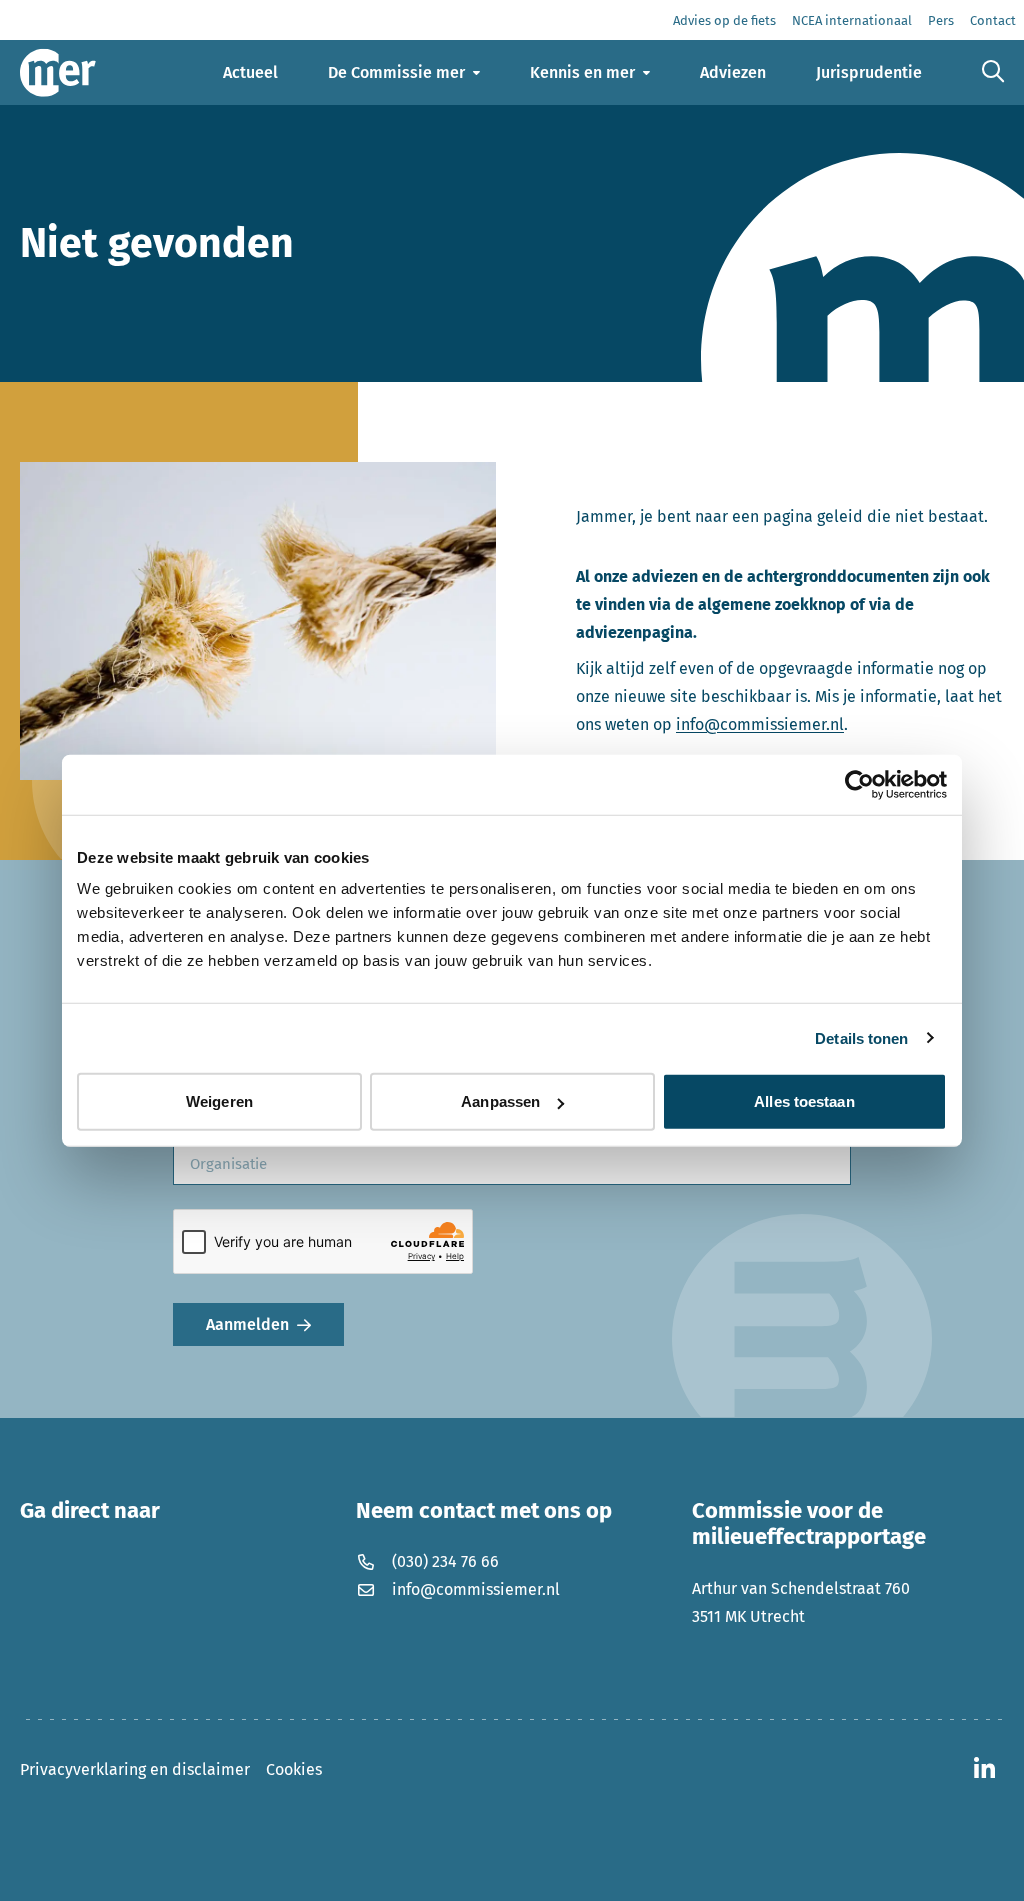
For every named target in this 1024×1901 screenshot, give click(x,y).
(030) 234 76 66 (445, 1561)
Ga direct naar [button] (90, 1511)
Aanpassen (500, 1101)
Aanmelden (247, 1324)
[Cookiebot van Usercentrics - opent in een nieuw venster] (859, 784)
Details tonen (861, 1037)
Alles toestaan (804, 1101)
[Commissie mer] (58, 72)
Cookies (294, 1769)
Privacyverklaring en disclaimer (135, 1769)
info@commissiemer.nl (760, 724)
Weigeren (219, 1101)
